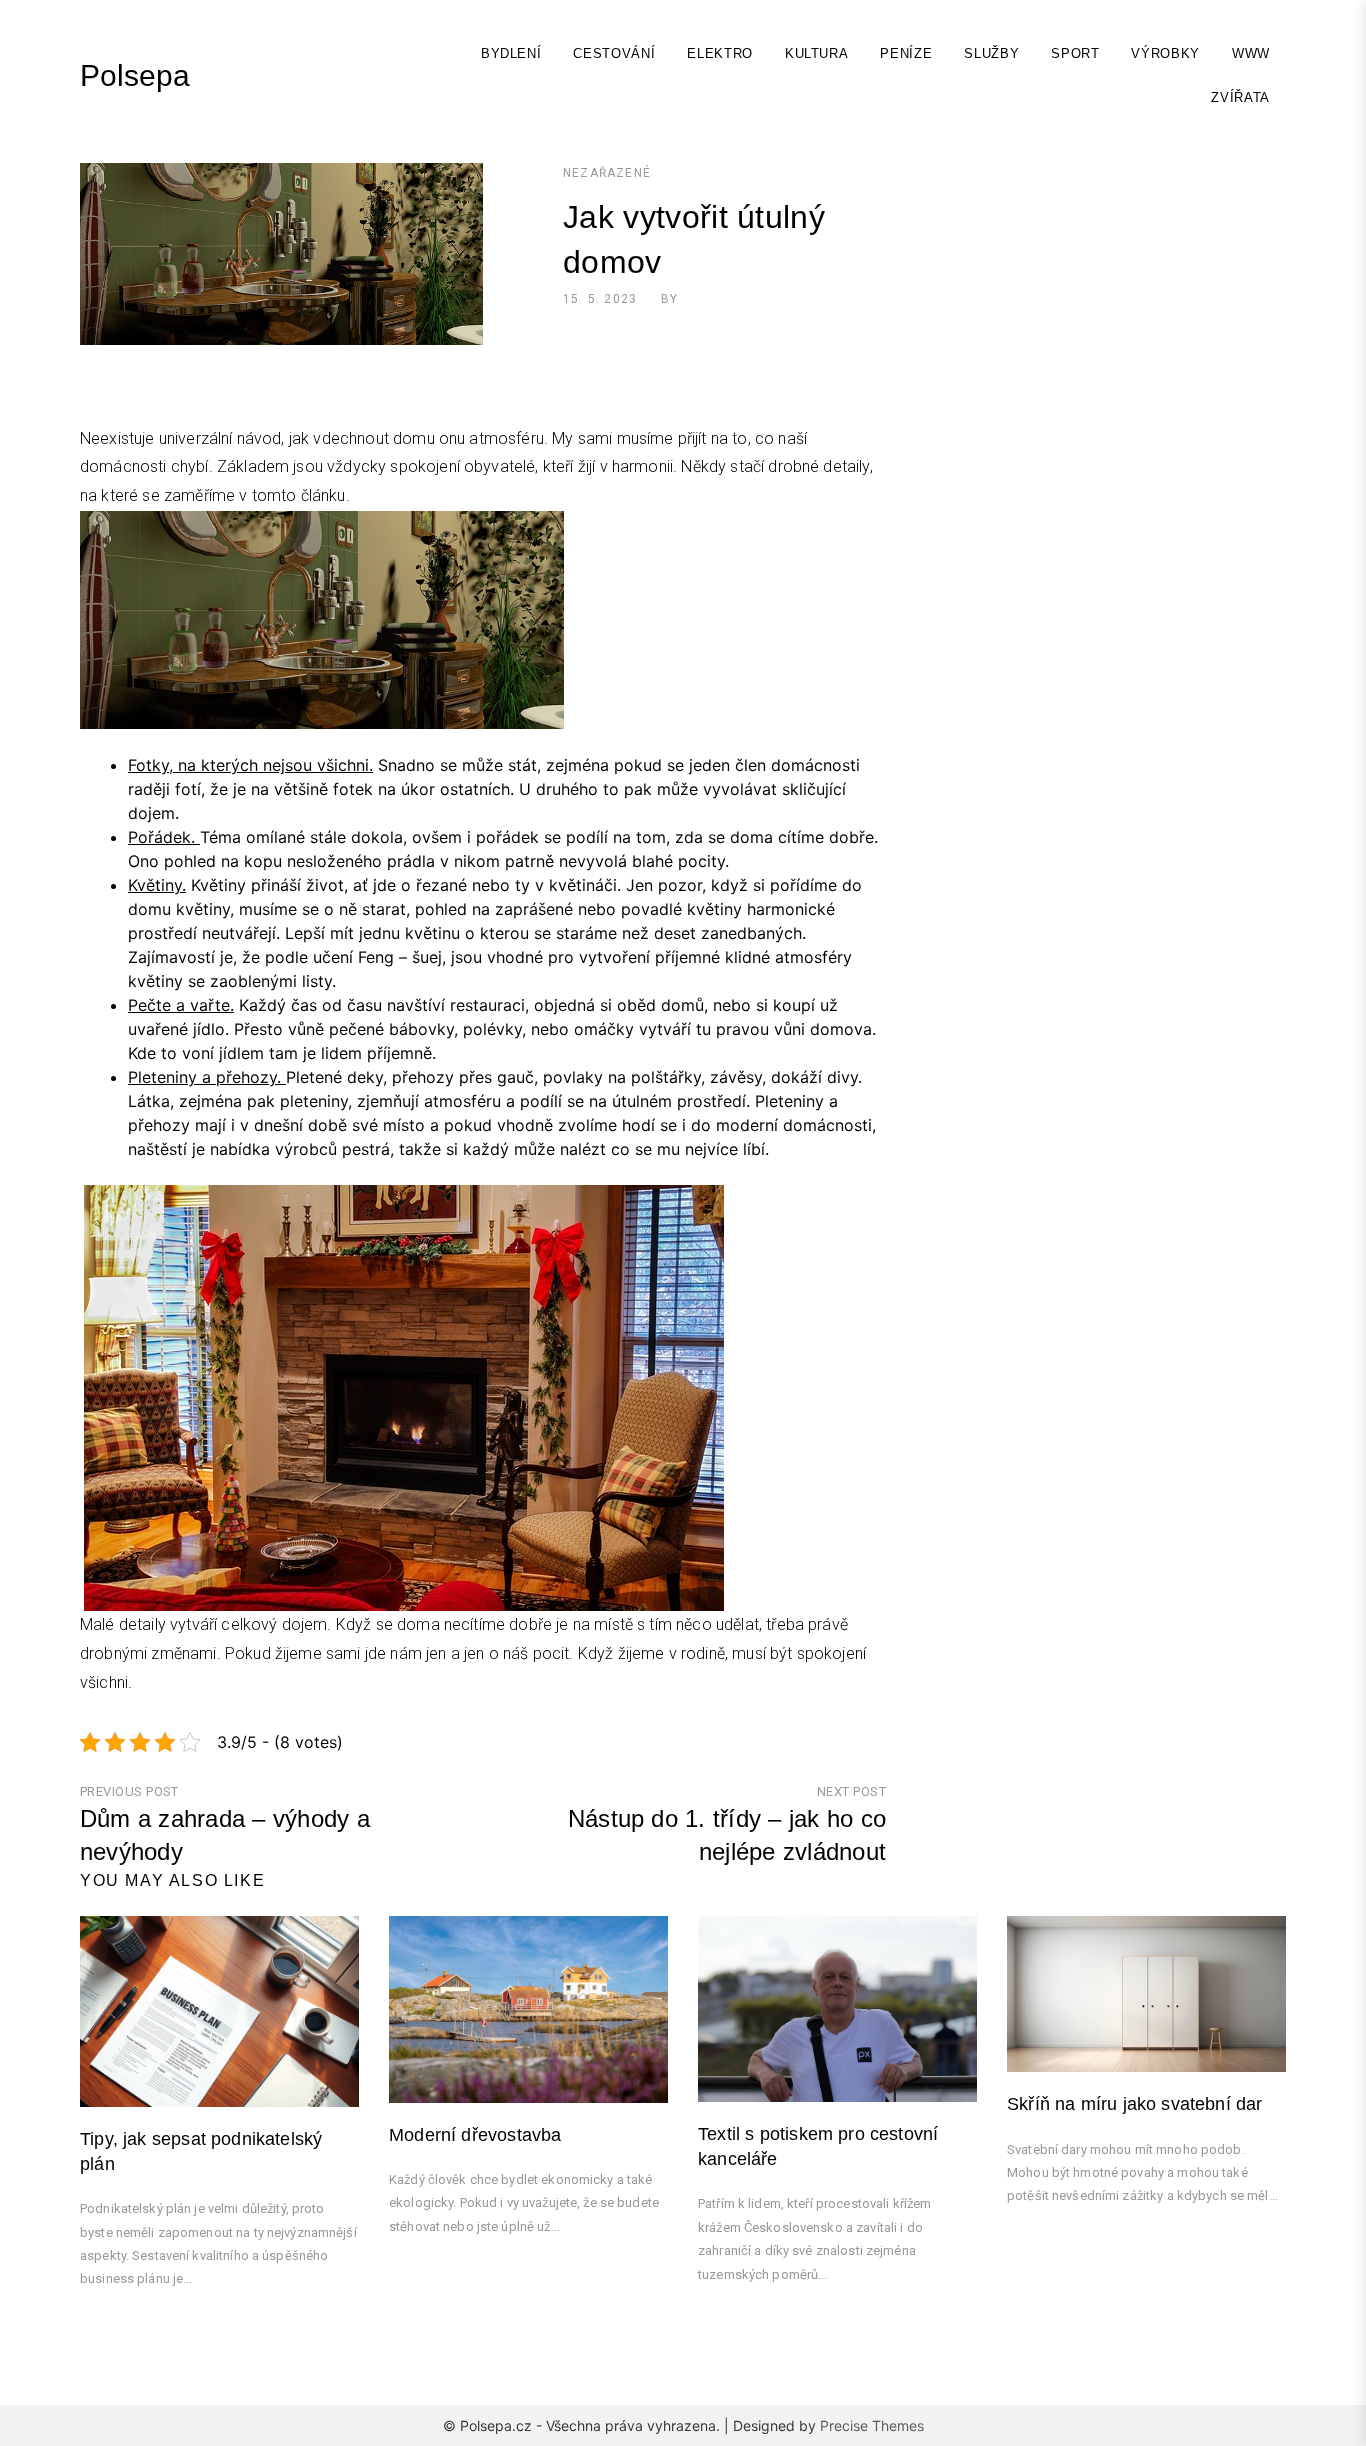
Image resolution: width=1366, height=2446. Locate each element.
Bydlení (511, 53)
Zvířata (1240, 97)
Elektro (720, 53)
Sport (1075, 53)
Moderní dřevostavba (475, 2135)
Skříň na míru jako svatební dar (1135, 2104)
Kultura (817, 53)
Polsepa (135, 76)
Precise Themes (872, 2425)
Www (1251, 53)
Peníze (906, 53)
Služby (991, 53)
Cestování (614, 53)
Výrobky (1165, 53)
